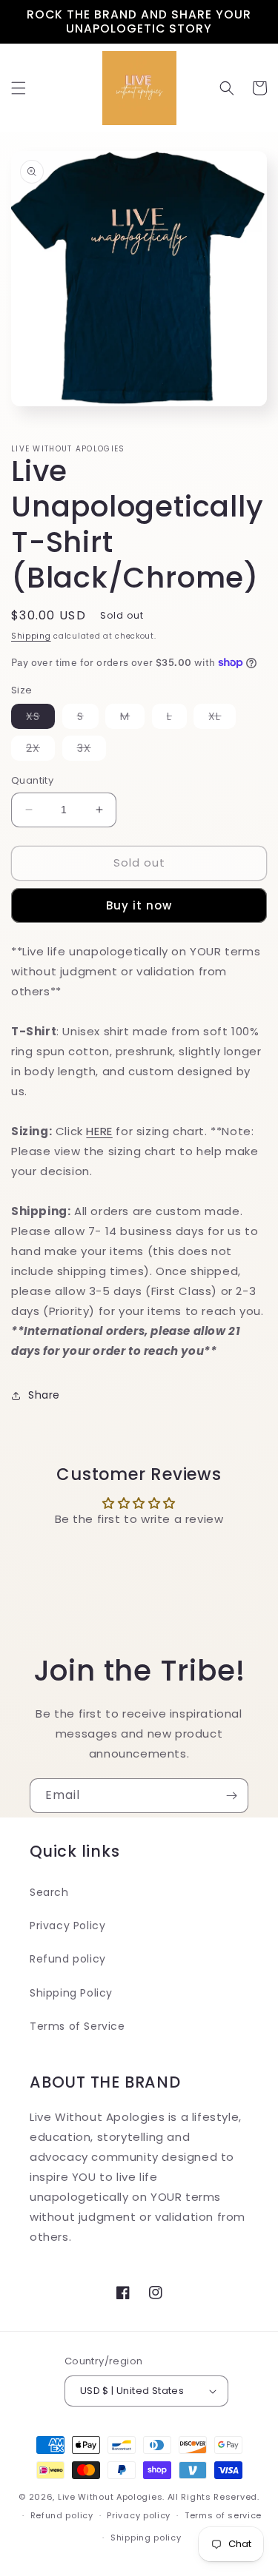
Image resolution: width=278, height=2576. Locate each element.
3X (92, 750)
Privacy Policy (67, 1926)
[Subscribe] (231, 1796)
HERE (99, 1131)
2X (40, 750)
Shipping (31, 636)
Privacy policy (139, 2515)
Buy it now (139, 905)
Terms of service (223, 2515)
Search (49, 1892)
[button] (19, 88)
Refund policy (68, 1959)
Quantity (32, 780)
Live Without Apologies (110, 2497)
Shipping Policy (71, 1993)
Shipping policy (146, 2538)
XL (222, 719)
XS (40, 719)
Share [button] (44, 1395)
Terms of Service (77, 2026)
